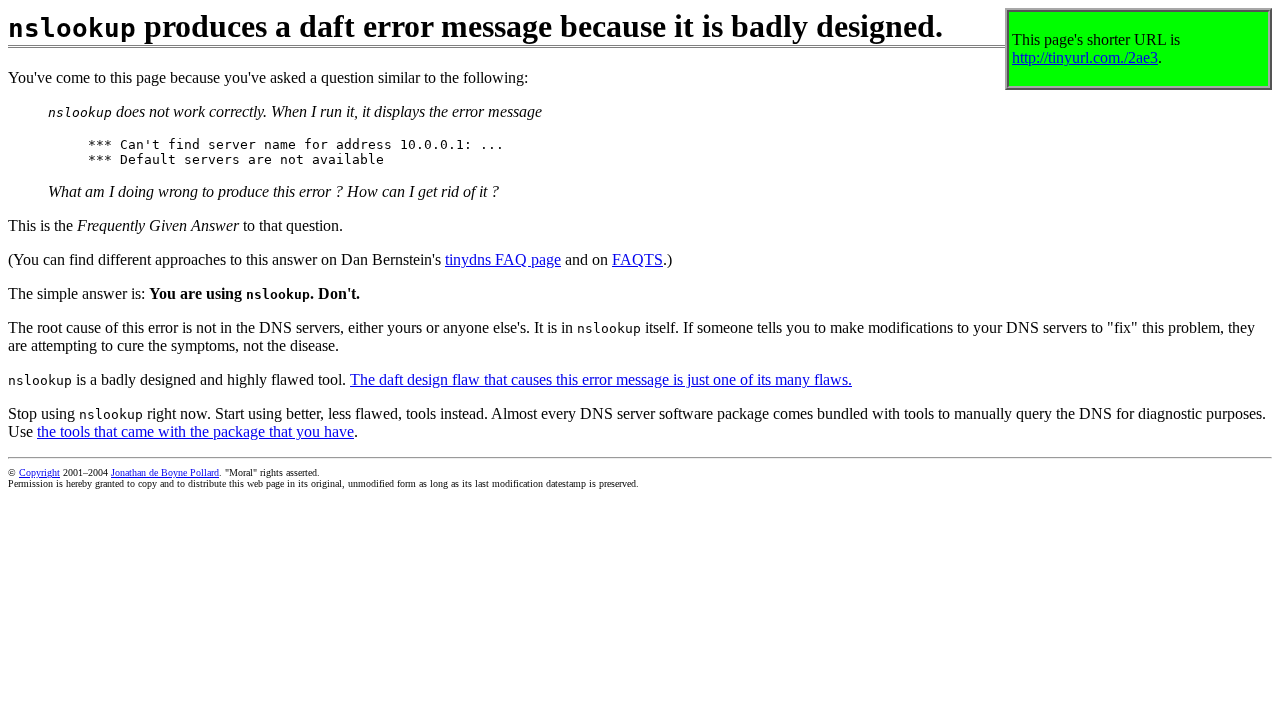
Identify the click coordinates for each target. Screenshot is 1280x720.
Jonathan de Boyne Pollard (165, 472)
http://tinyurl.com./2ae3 (1085, 57)
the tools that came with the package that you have (195, 431)
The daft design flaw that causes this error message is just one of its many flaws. (601, 379)
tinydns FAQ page (503, 259)
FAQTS (637, 259)
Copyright (39, 472)
